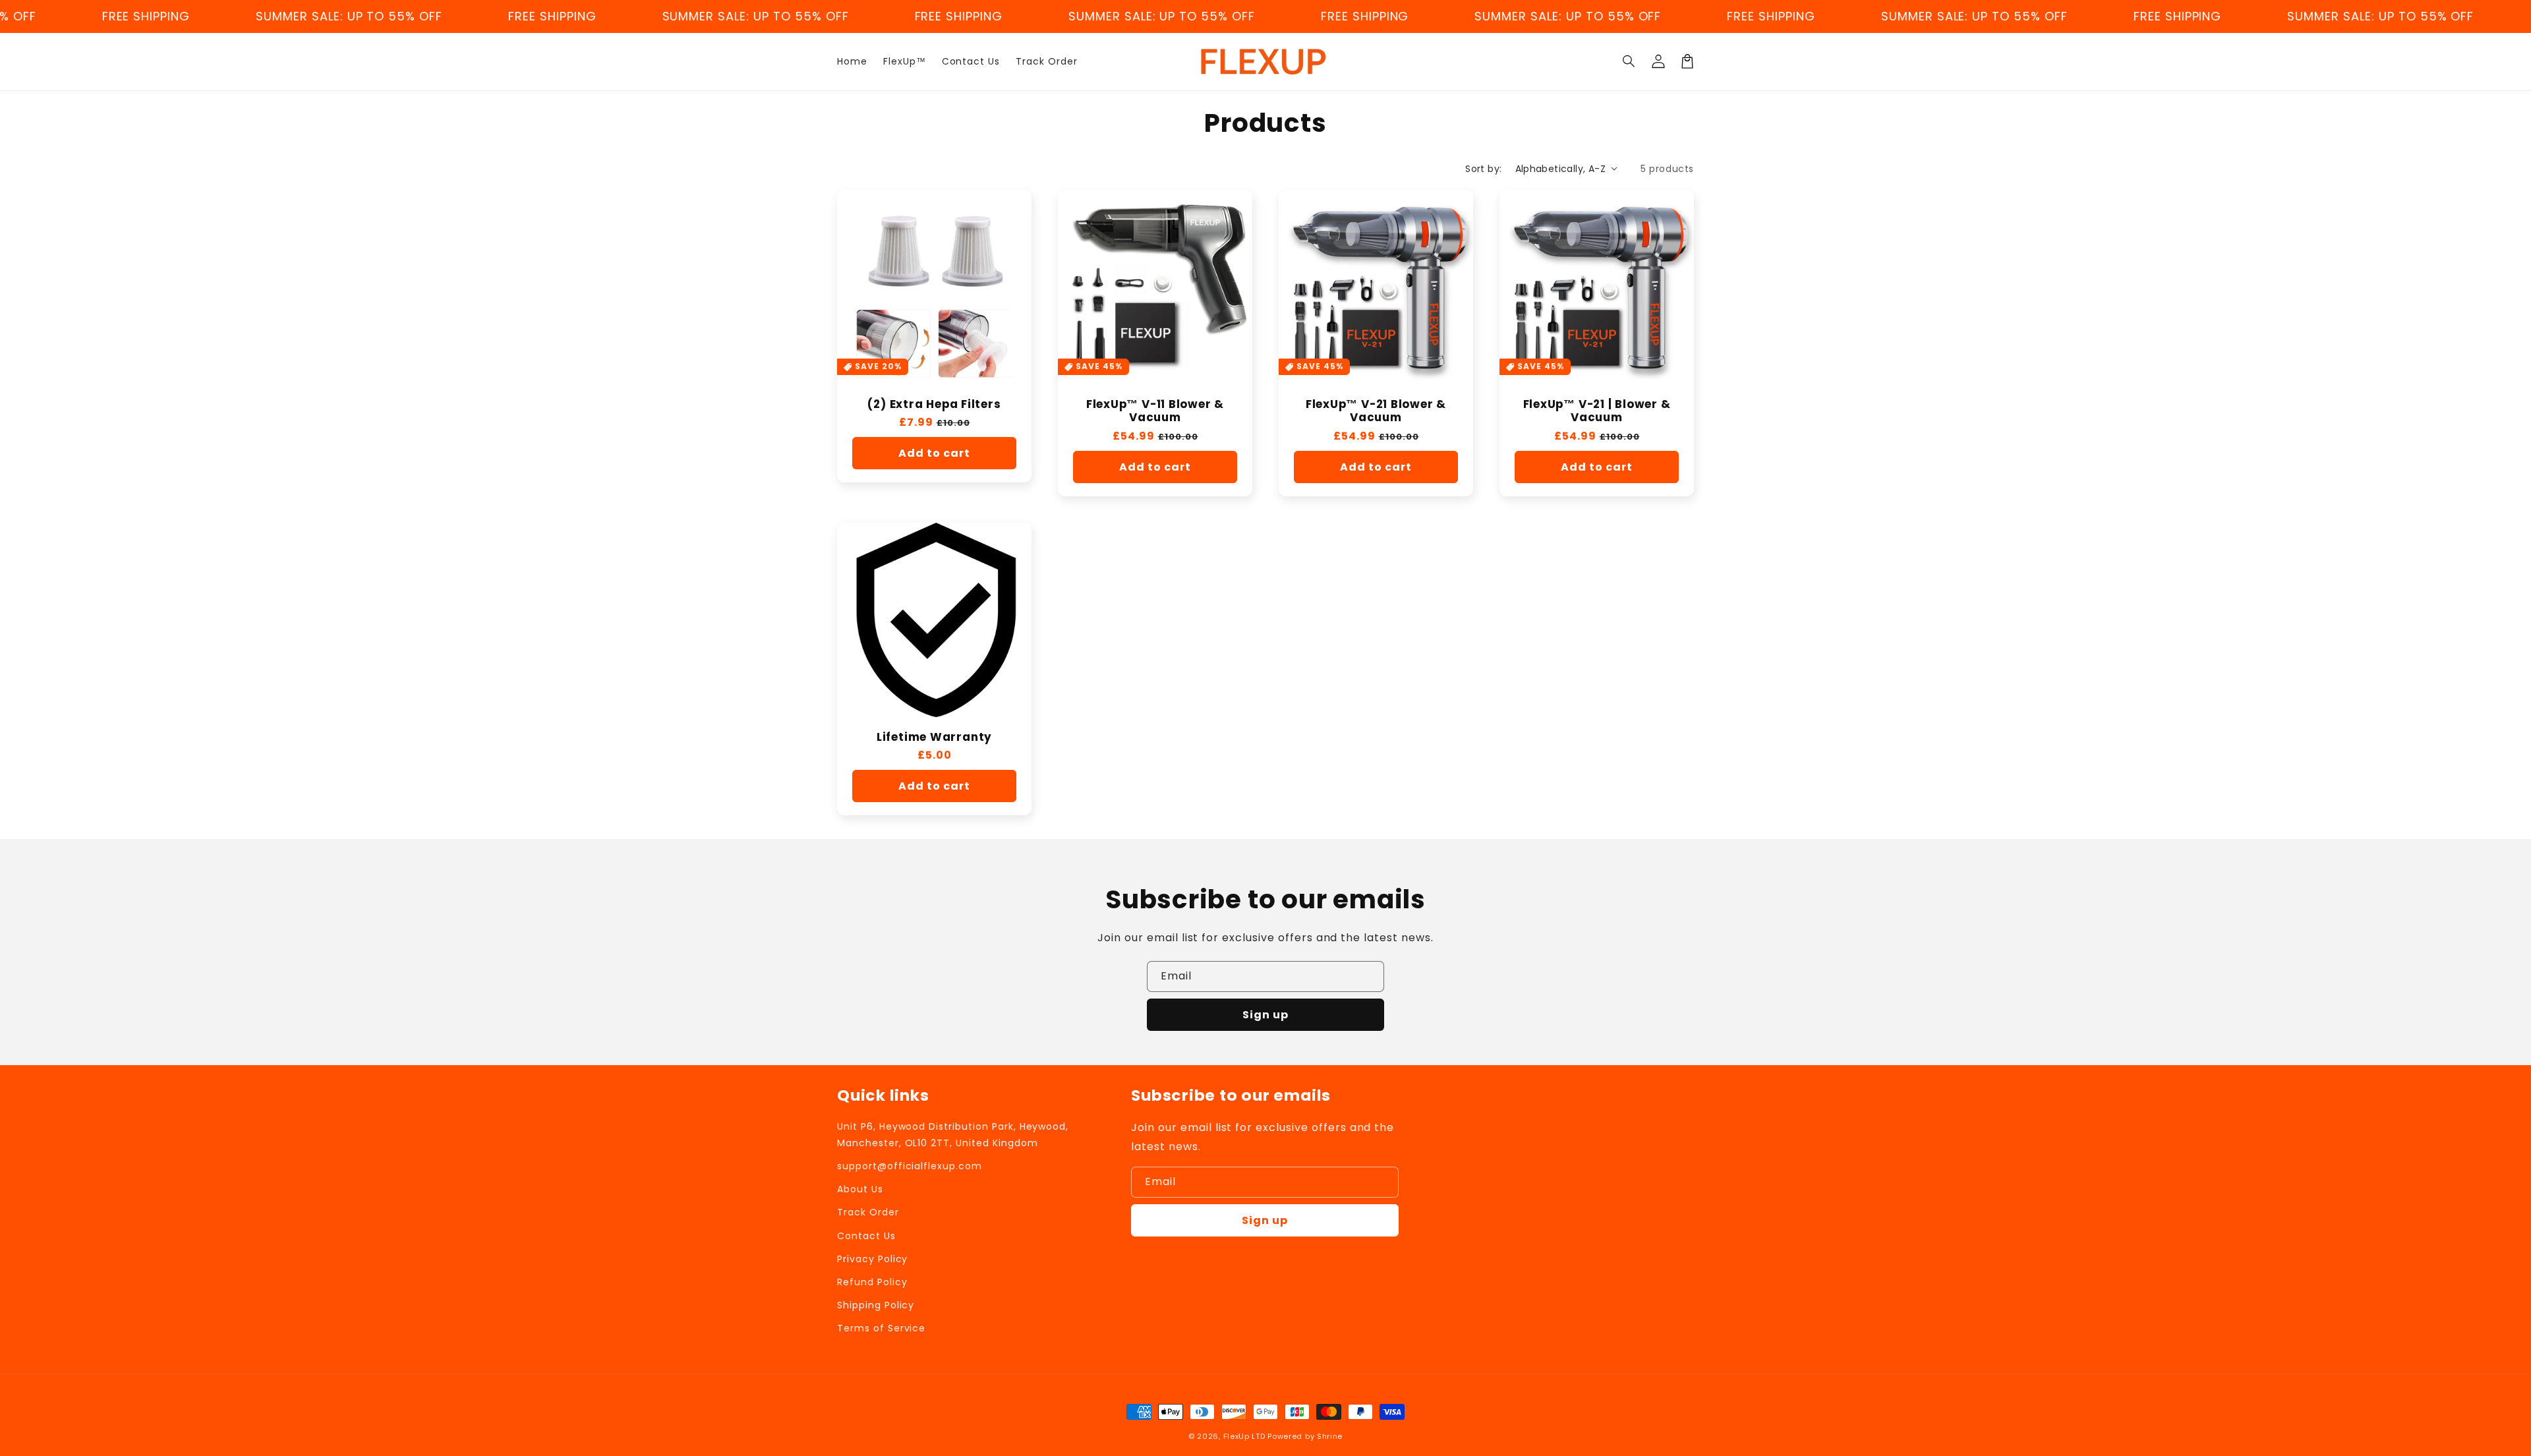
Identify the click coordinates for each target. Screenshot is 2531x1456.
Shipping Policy (876, 1305)
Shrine (1330, 1436)
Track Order (868, 1212)
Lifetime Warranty (934, 737)
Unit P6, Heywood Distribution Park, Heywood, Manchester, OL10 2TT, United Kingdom (953, 1135)
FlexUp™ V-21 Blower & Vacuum (1376, 411)
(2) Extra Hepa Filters (934, 404)
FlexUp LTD (1244, 1436)
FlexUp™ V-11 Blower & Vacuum (1155, 411)
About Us (860, 1189)
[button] (1629, 61)
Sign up (1265, 1015)
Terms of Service (881, 1328)
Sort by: (1483, 169)
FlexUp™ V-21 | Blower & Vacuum (1597, 411)
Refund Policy (872, 1282)
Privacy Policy (872, 1259)
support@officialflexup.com (910, 1166)
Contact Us (866, 1236)
